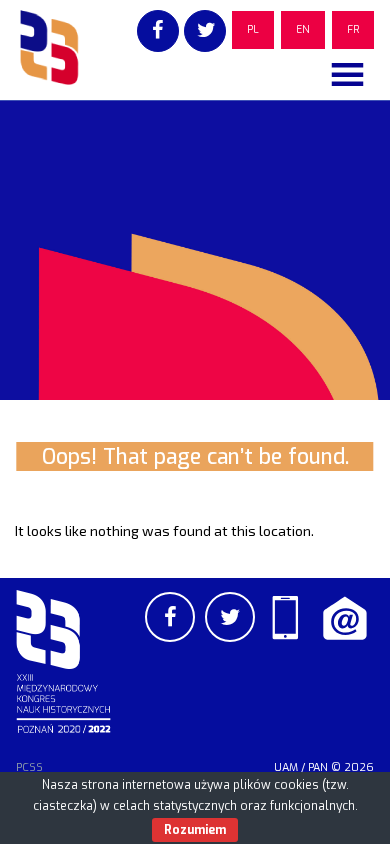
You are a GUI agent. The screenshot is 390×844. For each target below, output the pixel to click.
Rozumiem (195, 830)
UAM (286, 767)
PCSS (29, 767)
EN (303, 29)
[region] (195, 250)
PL (253, 29)
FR (353, 29)
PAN (318, 767)
